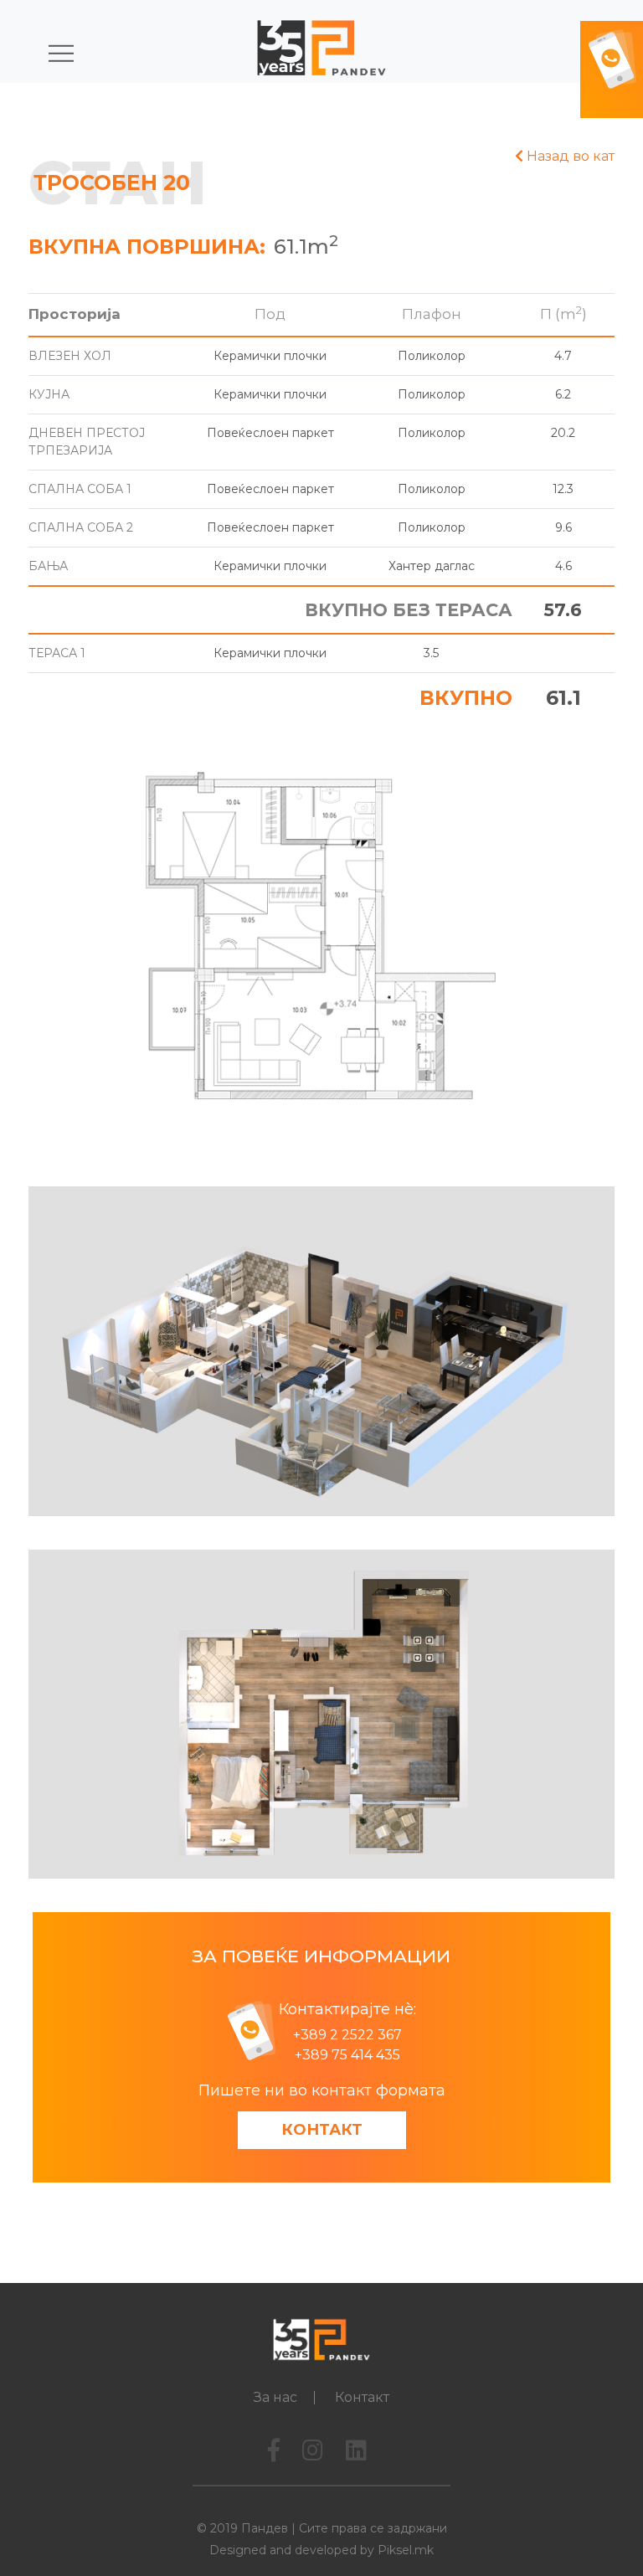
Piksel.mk (406, 2550)
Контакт (322, 2130)
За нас (275, 2397)
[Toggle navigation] (54, 50)
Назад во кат (569, 156)
